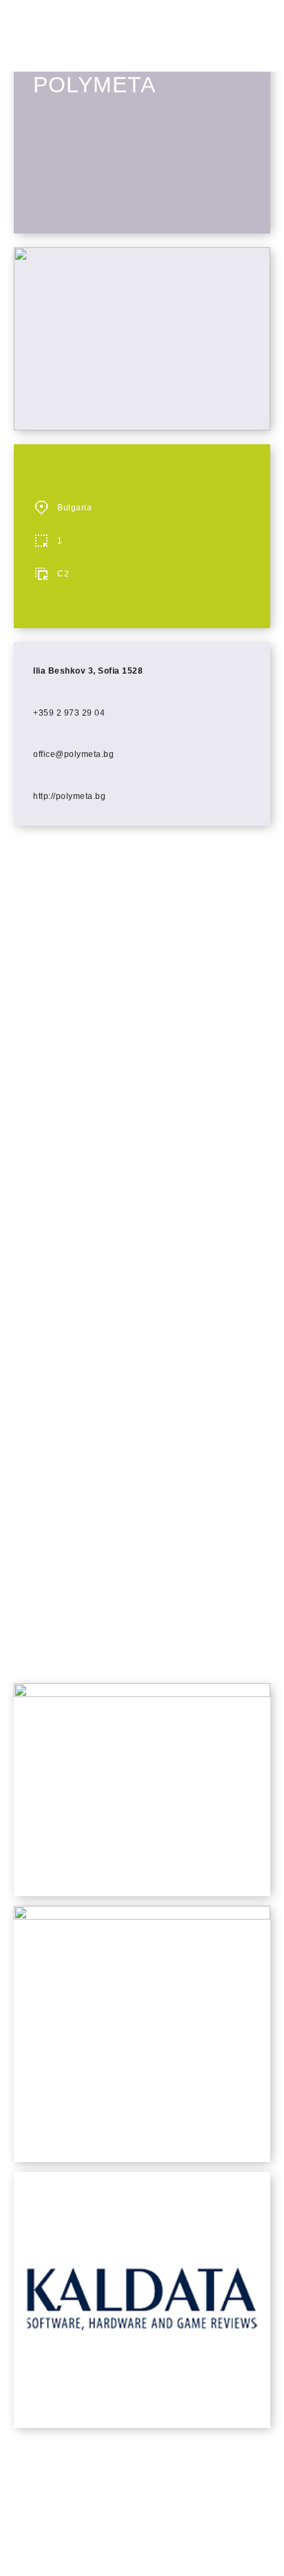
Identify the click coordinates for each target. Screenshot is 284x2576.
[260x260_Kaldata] (142, 2424)
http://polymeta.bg (69, 796)
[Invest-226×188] (142, 1693)
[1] (142, 1916)
